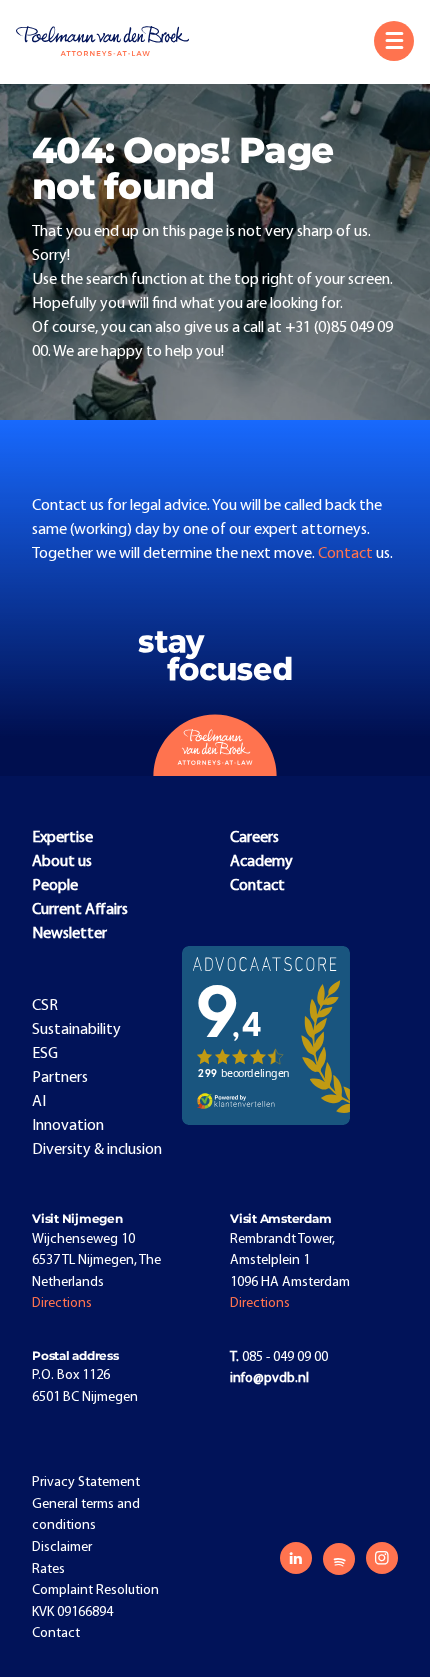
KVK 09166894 (72, 1612)
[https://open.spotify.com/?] (339, 1559)
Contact (347, 554)
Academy (261, 862)
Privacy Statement (86, 1482)
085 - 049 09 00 (279, 1357)
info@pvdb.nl (269, 1378)
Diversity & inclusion (97, 1150)
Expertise (62, 838)
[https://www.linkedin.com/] (296, 1558)
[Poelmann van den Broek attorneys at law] (111, 41)
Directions (62, 1303)
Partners (60, 1078)
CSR (45, 1006)
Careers (254, 838)
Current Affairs (80, 910)
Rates (48, 1569)
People (55, 886)
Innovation (68, 1126)
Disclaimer (62, 1547)
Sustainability (76, 1030)
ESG (45, 1054)
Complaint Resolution (95, 1590)
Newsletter (69, 934)
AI (39, 1102)
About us (62, 862)
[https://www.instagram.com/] (382, 1558)
